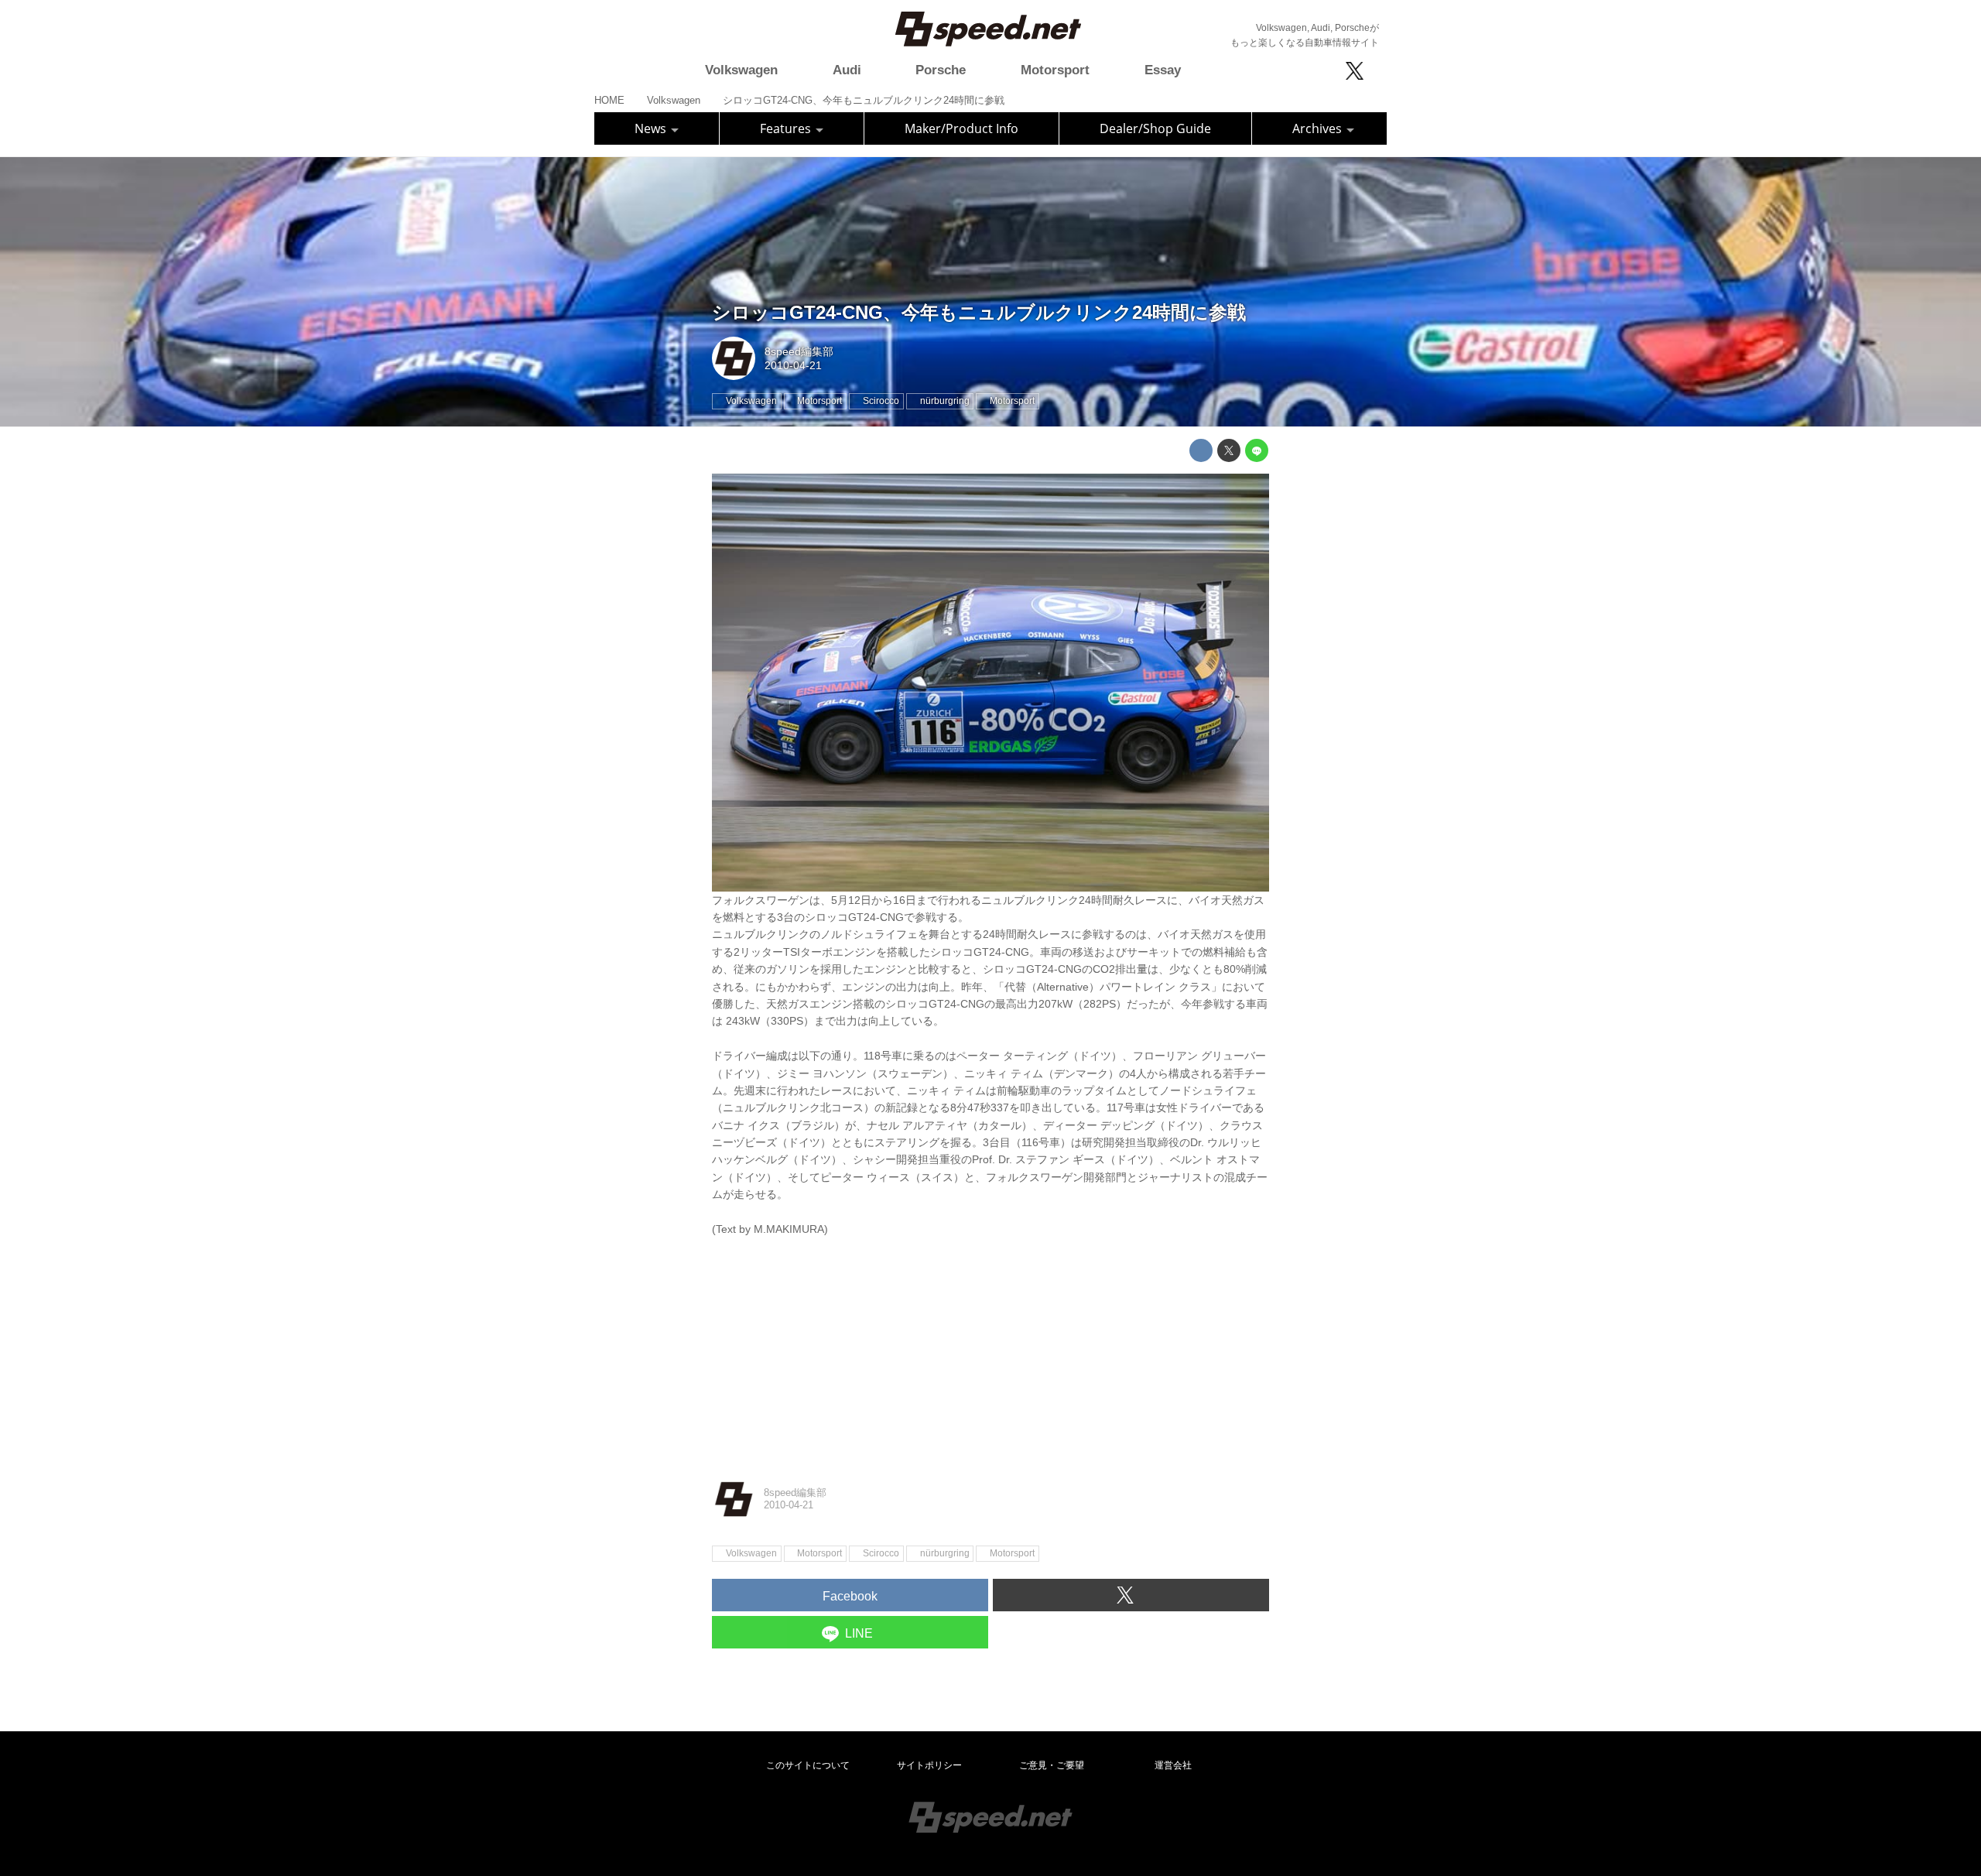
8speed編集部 (799, 351)
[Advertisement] (990, 1346)
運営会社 (1173, 1765)
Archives (1319, 128)
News (652, 128)
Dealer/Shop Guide (1155, 128)
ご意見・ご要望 (1052, 1765)
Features (787, 128)
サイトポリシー (929, 1765)
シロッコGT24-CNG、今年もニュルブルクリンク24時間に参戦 (979, 312)
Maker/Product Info (961, 128)
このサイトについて (808, 1765)
